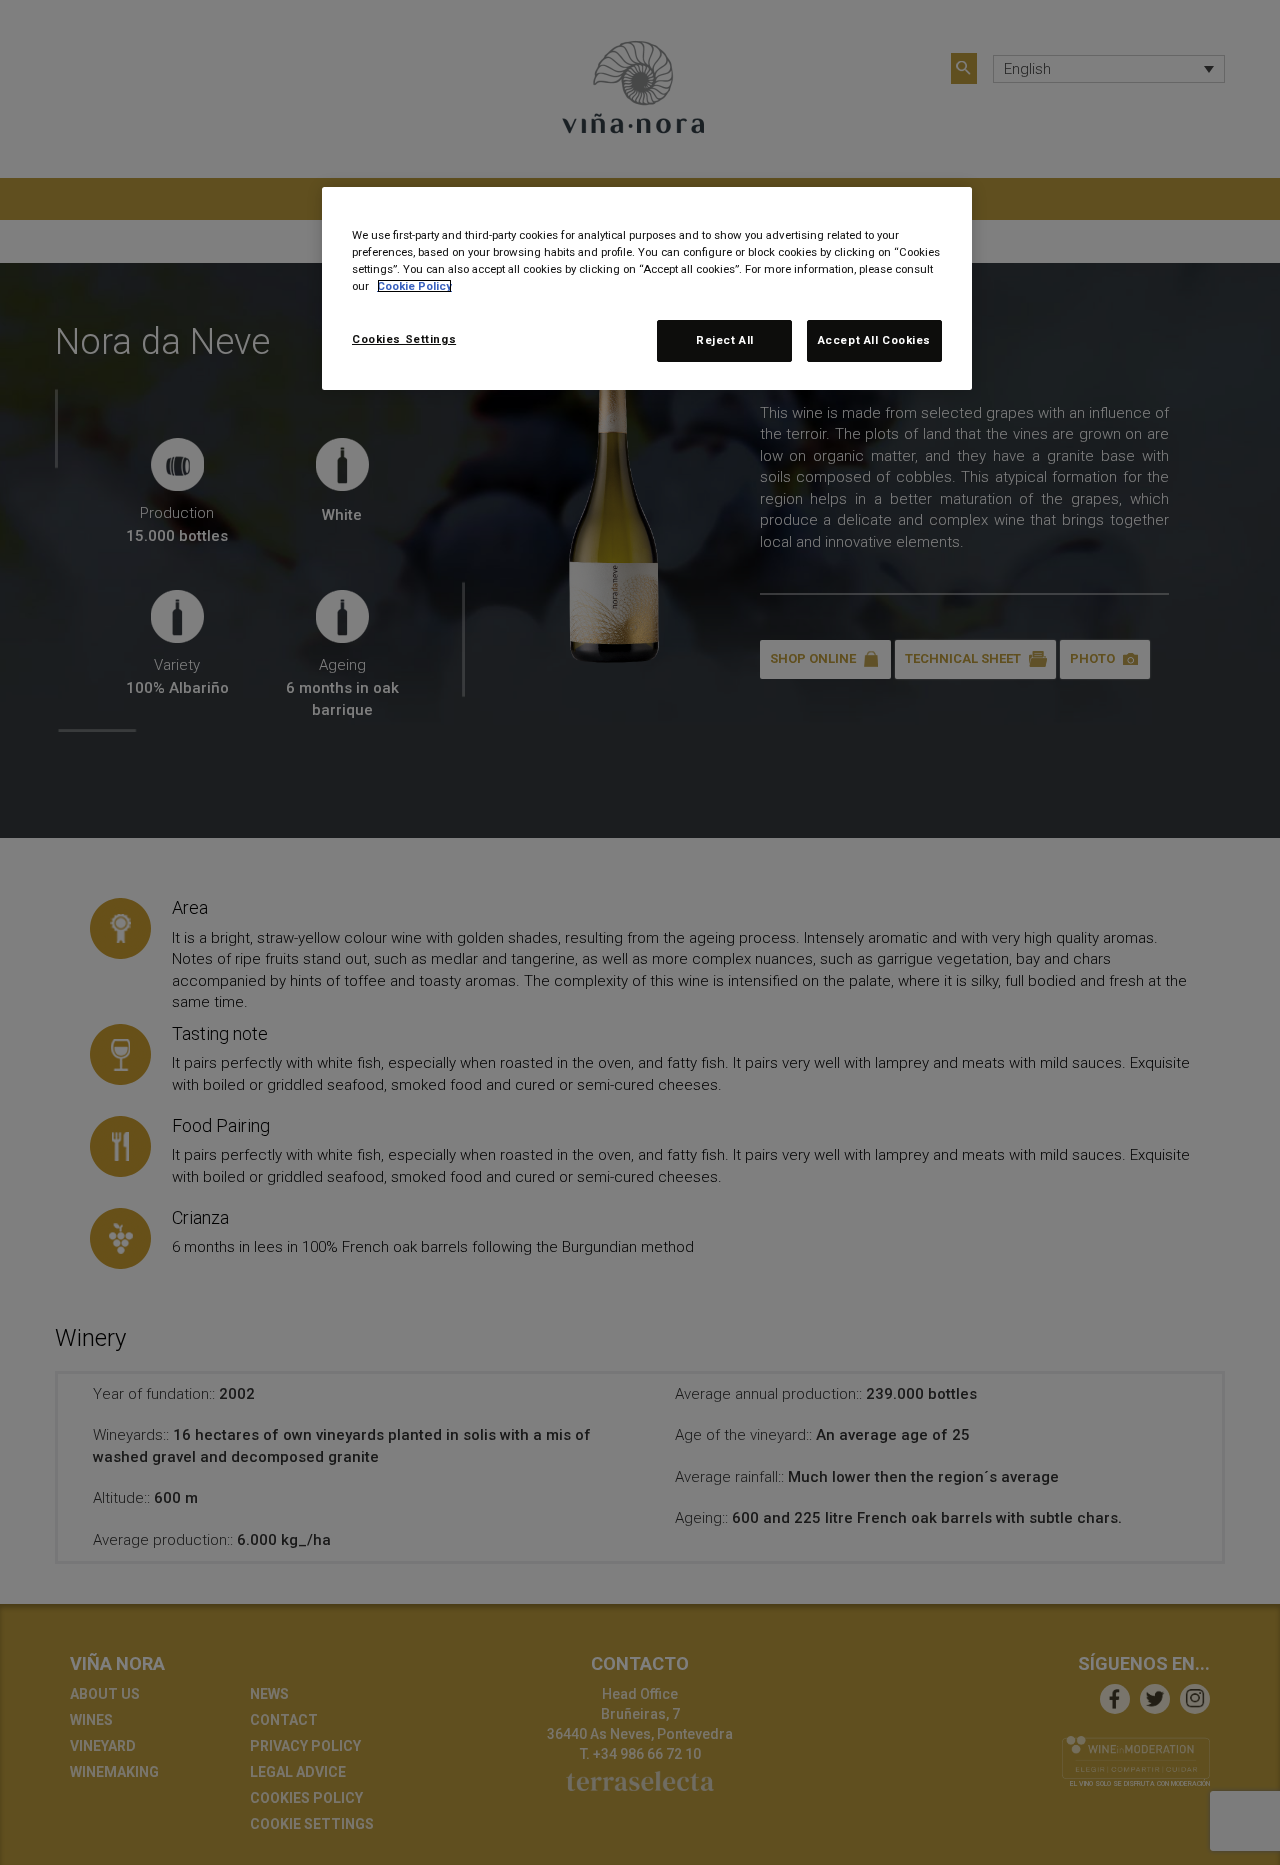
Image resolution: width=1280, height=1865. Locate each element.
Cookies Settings (404, 339)
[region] (647, 288)
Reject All (725, 340)
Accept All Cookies (874, 340)
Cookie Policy (414, 286)
